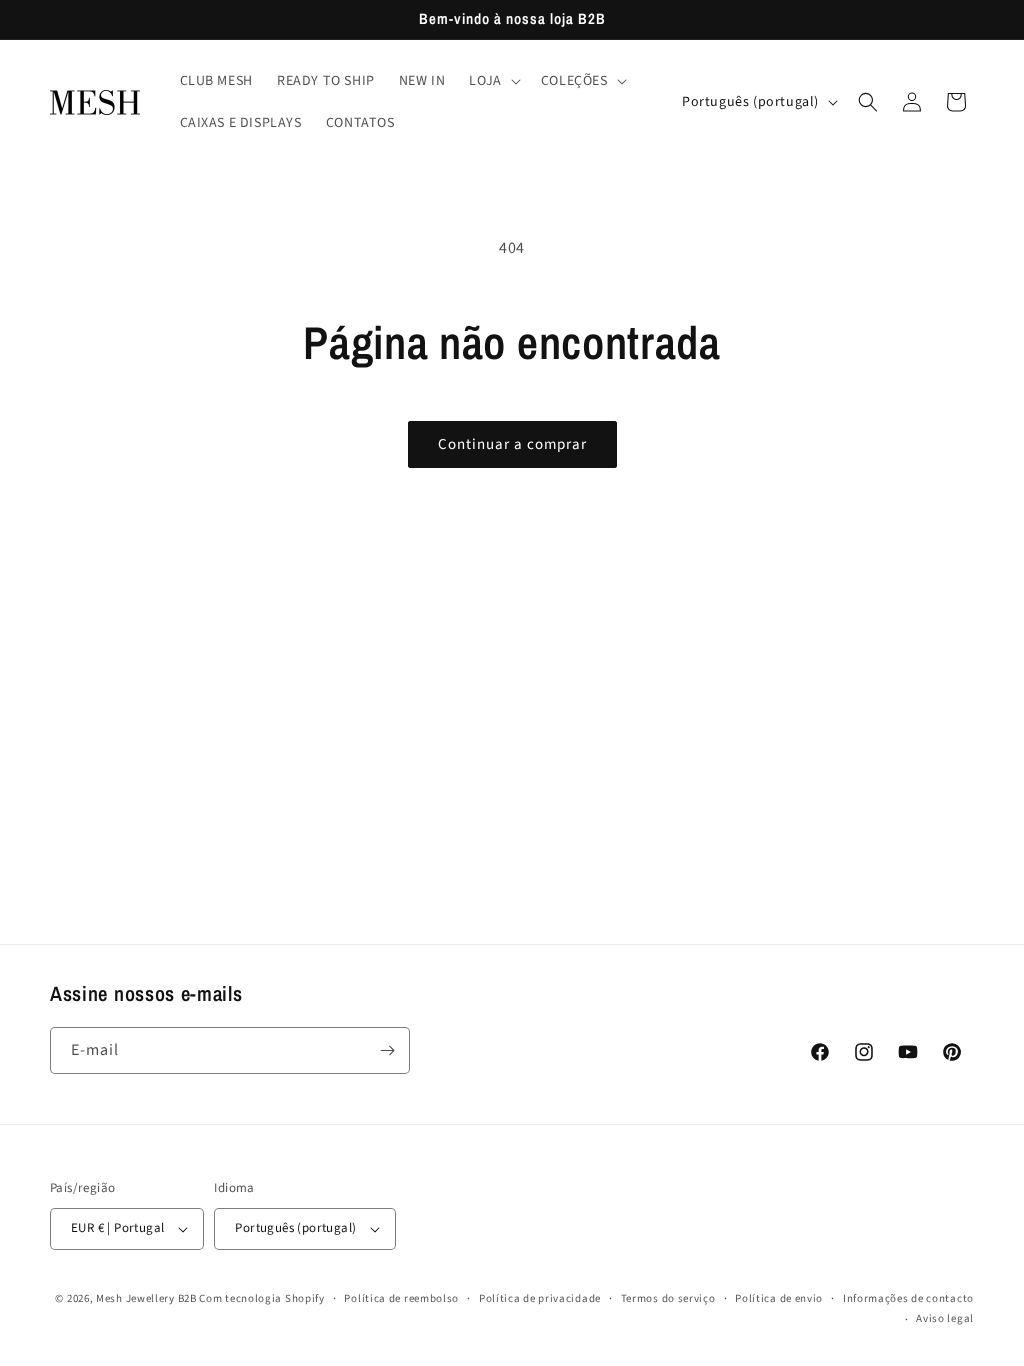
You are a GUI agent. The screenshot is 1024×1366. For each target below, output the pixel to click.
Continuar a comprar (512, 444)
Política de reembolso (401, 1298)
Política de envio (779, 1298)
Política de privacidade (540, 1298)
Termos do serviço (668, 1298)
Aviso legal (945, 1318)
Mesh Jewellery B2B (146, 1298)
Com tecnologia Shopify (261, 1298)
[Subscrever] (387, 1050)
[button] (492, 81)
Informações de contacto (908, 1298)
